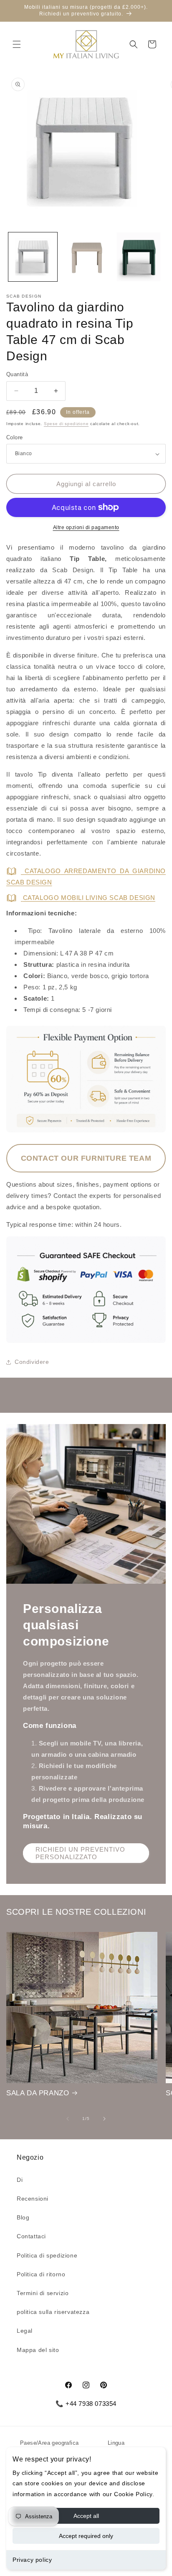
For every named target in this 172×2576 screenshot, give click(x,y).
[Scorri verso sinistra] (68, 2119)
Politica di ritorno (41, 2274)
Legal (25, 2331)
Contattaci (31, 2236)
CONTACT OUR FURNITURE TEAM (86, 1158)
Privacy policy (32, 2560)
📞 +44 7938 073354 (86, 2404)
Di (20, 2180)
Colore (14, 437)
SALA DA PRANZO (38, 2093)
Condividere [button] (32, 1362)
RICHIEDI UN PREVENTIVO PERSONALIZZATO (80, 1853)
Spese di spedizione (66, 424)
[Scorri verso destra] (104, 2119)
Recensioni (33, 2199)
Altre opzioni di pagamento (86, 527)
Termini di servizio (43, 2293)
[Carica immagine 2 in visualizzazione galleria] (86, 257)
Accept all (86, 2516)
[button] (17, 44)
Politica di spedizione (47, 2255)
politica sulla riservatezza (53, 2312)
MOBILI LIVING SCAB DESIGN (89, 898)
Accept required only (86, 2536)
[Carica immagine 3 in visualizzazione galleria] (139, 257)
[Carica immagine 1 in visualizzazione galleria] (33, 257)
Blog (23, 2217)
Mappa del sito (38, 2350)
